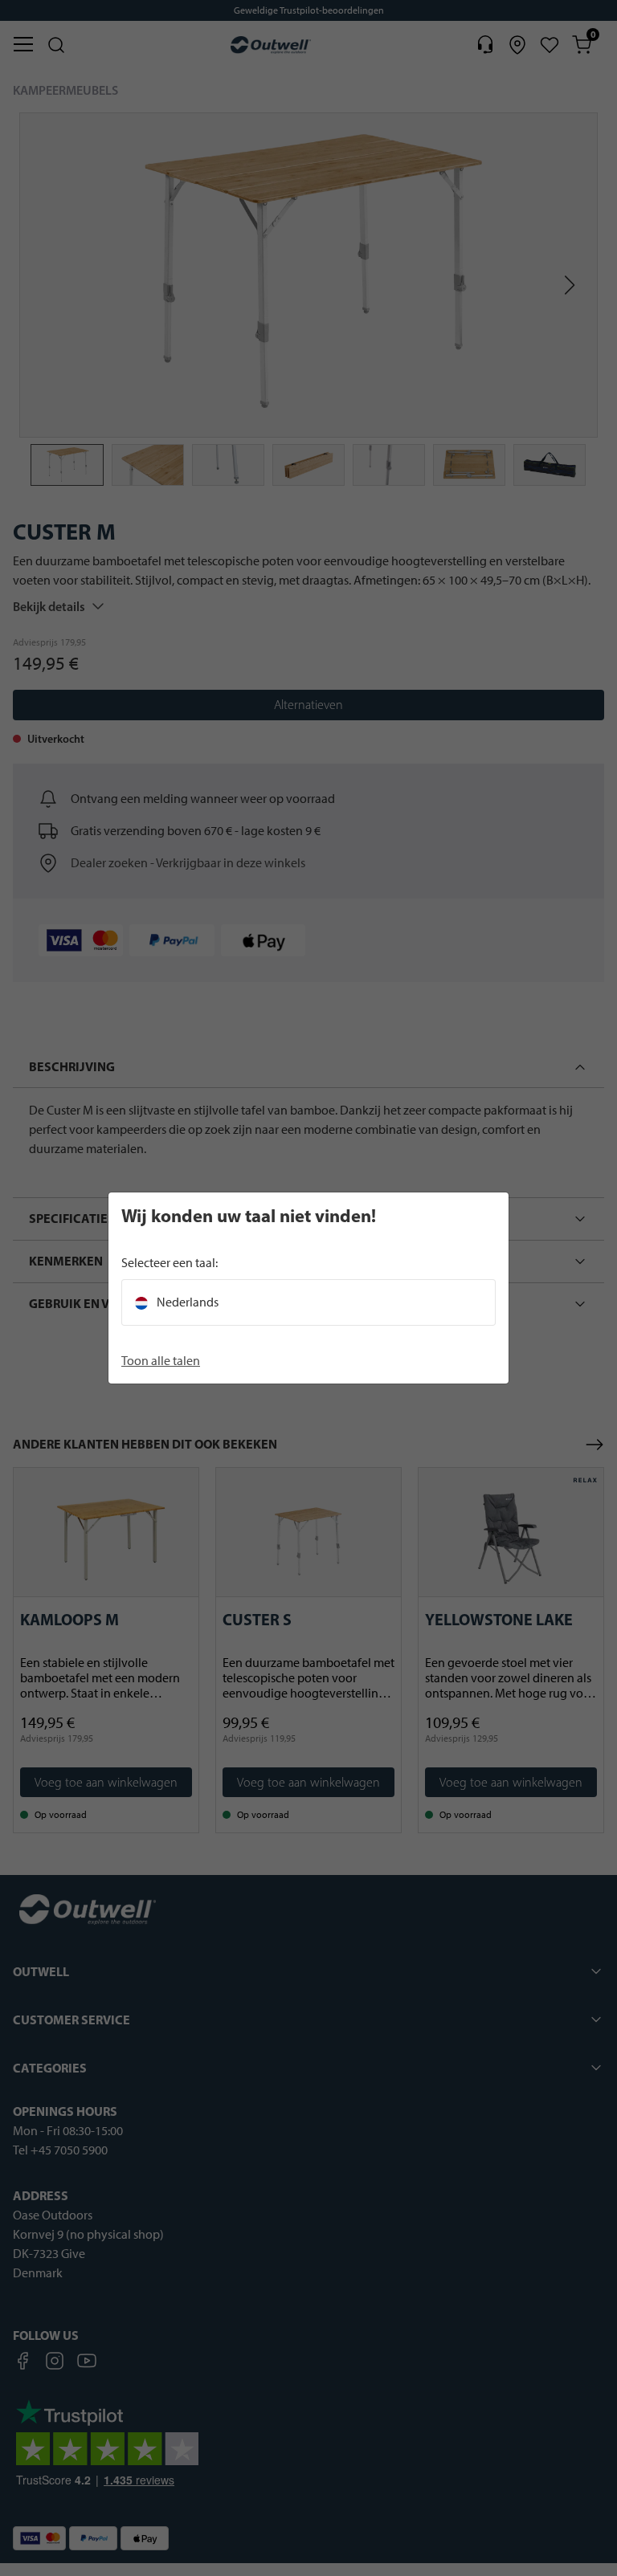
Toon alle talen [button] (161, 1361)
